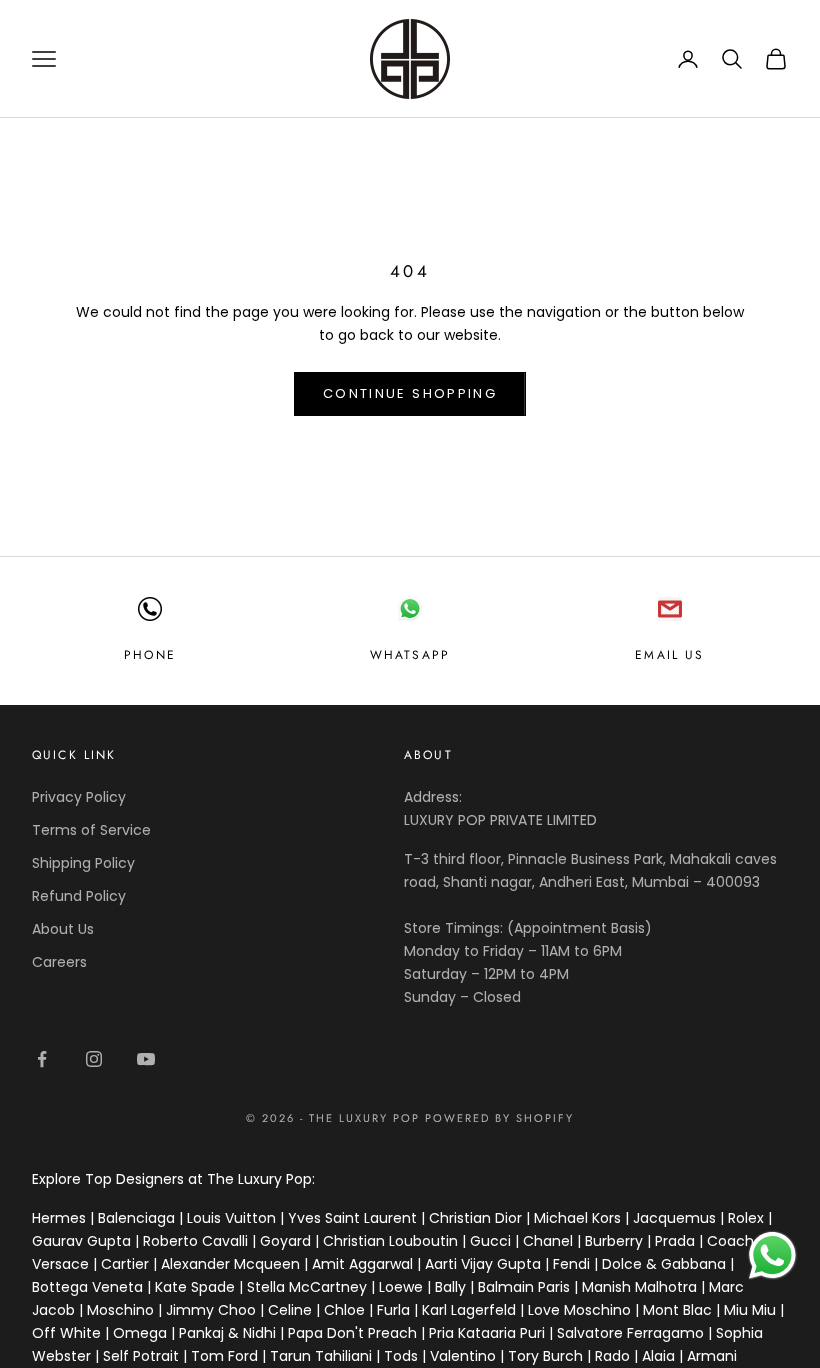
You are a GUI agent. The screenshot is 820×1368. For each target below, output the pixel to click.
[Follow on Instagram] (94, 1059)
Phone (150, 655)
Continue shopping (410, 393)
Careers (59, 962)
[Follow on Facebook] (42, 1059)
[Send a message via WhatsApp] (772, 1255)
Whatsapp (410, 655)
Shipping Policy (83, 863)
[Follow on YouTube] (146, 1059)
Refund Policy (79, 896)
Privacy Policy (79, 797)
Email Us (669, 655)
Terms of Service (91, 830)
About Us (63, 929)
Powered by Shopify (499, 1118)
